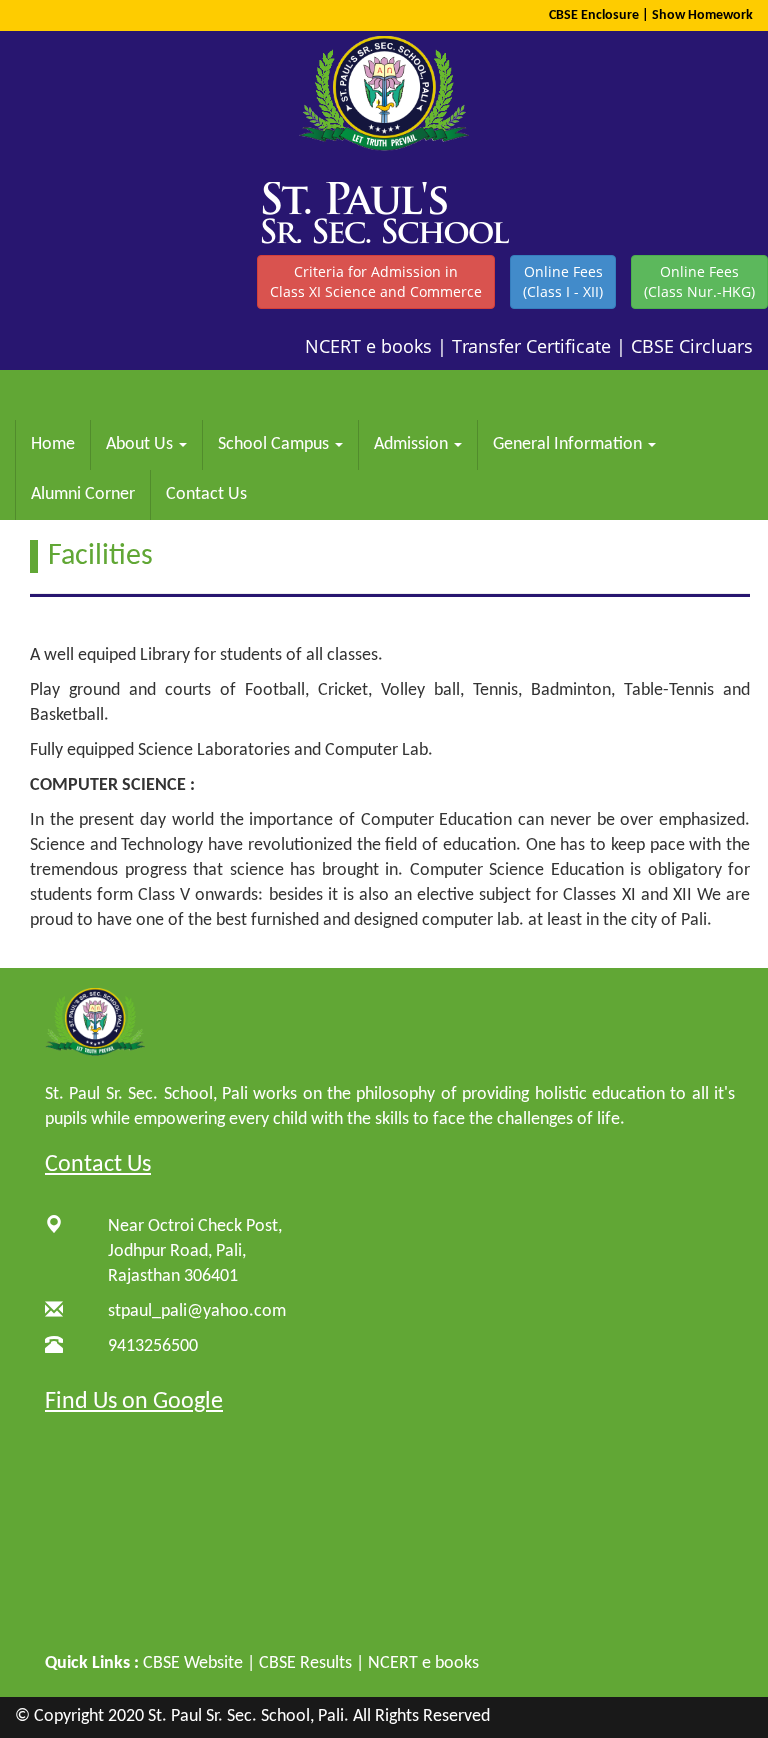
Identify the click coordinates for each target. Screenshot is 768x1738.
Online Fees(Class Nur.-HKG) (699, 281)
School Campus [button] (275, 444)
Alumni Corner (83, 494)
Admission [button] (413, 444)
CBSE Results (305, 1663)
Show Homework (702, 15)
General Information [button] (569, 444)
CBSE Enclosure (594, 15)
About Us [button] (141, 444)
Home (53, 444)
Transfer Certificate (531, 346)
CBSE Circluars (692, 346)
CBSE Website (193, 1663)
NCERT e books (368, 346)
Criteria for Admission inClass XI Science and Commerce (376, 281)
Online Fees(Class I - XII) (563, 281)
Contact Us (206, 494)
